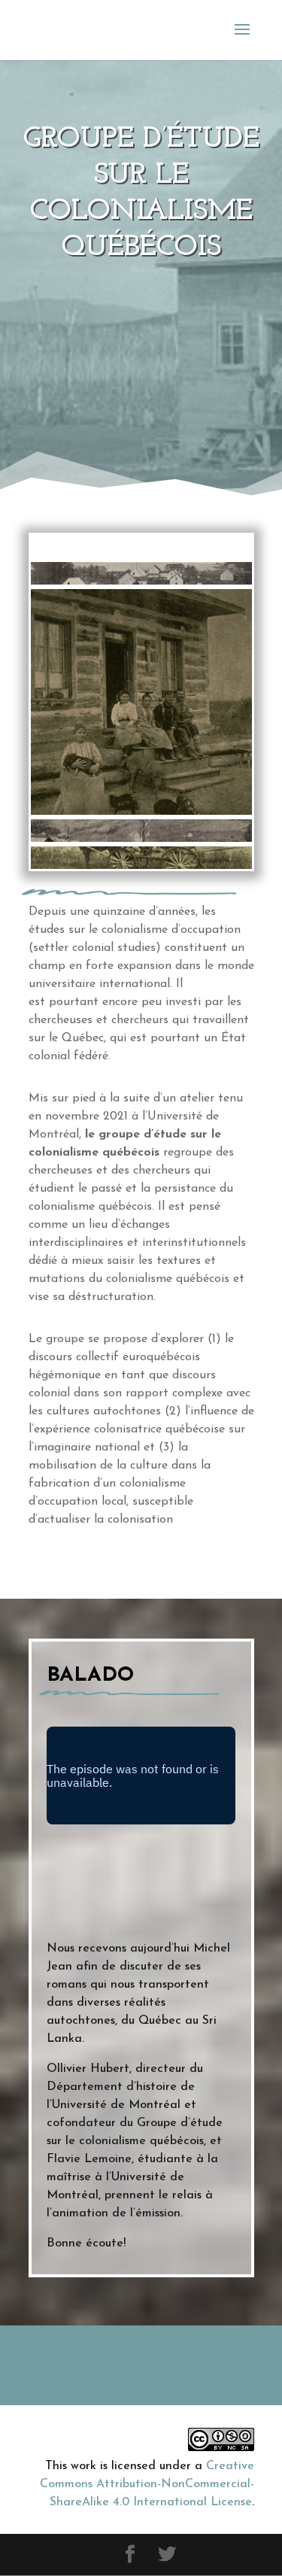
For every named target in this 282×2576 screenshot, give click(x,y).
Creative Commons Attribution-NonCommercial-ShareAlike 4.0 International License (147, 2484)
